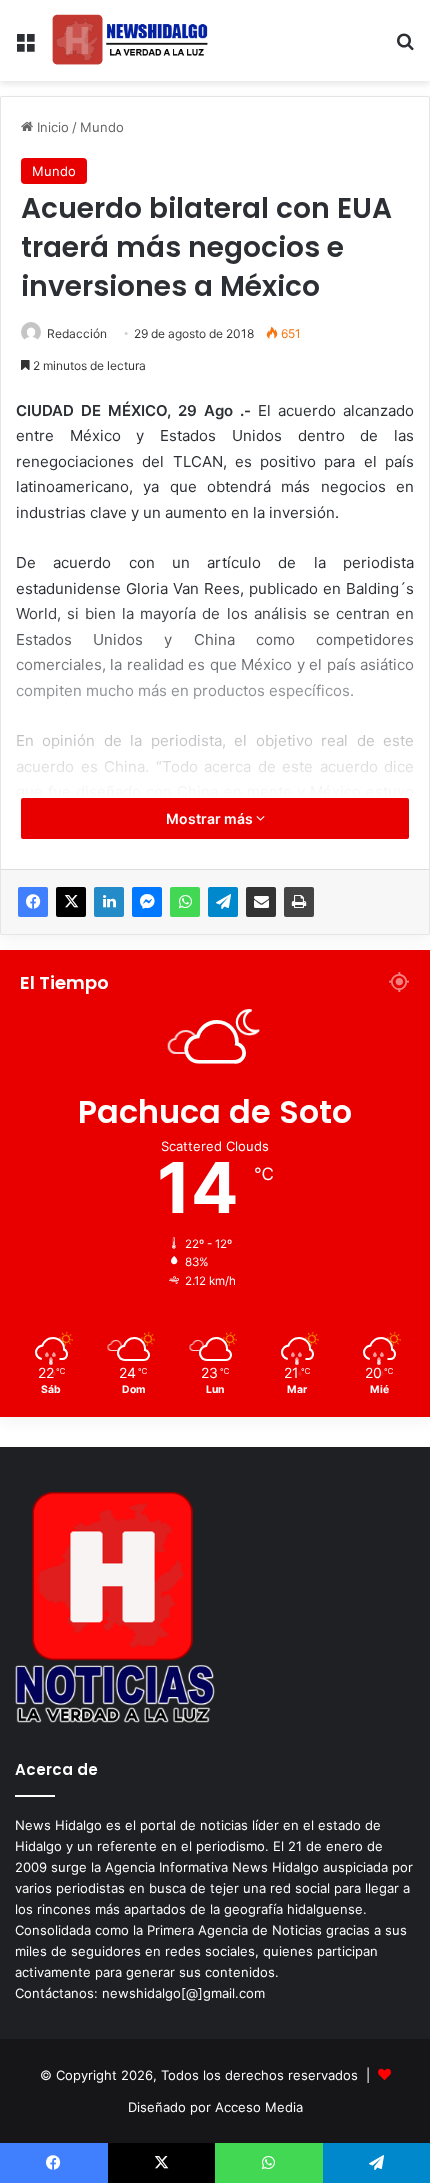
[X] (71, 902)
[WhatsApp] (185, 902)
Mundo (102, 127)
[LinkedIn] (109, 902)
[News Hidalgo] (130, 40)
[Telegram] (223, 902)
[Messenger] (147, 902)
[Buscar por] (405, 48)
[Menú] (25, 48)
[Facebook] (33, 902)
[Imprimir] (299, 902)
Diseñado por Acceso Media (215, 2107)
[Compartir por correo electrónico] (261, 902)
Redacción (77, 333)
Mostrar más (211, 818)
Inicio (51, 127)
